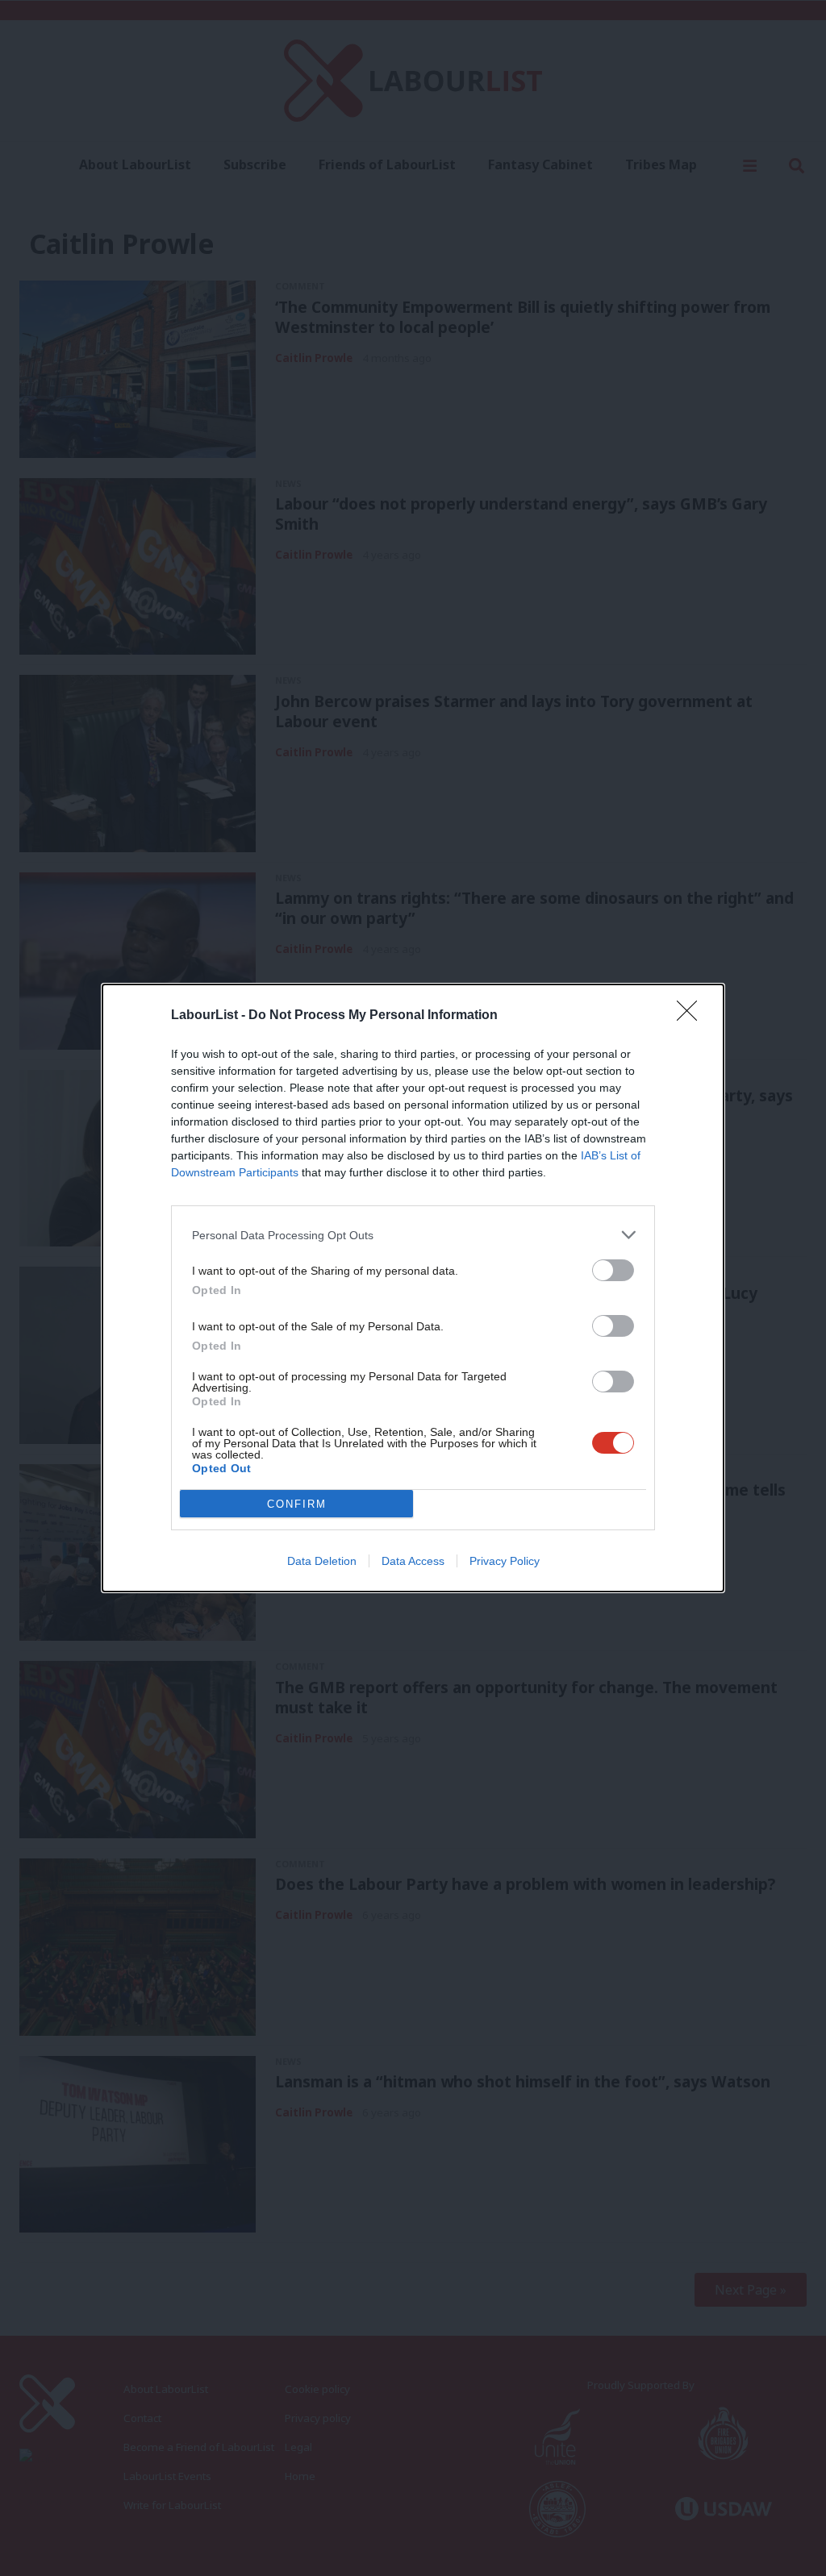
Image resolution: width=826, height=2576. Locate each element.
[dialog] (413, 1288)
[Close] (692, 1016)
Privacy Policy (505, 1561)
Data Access (413, 1561)
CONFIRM (297, 1504)
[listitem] (413, 1235)
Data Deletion (322, 1561)
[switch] (613, 1270)
